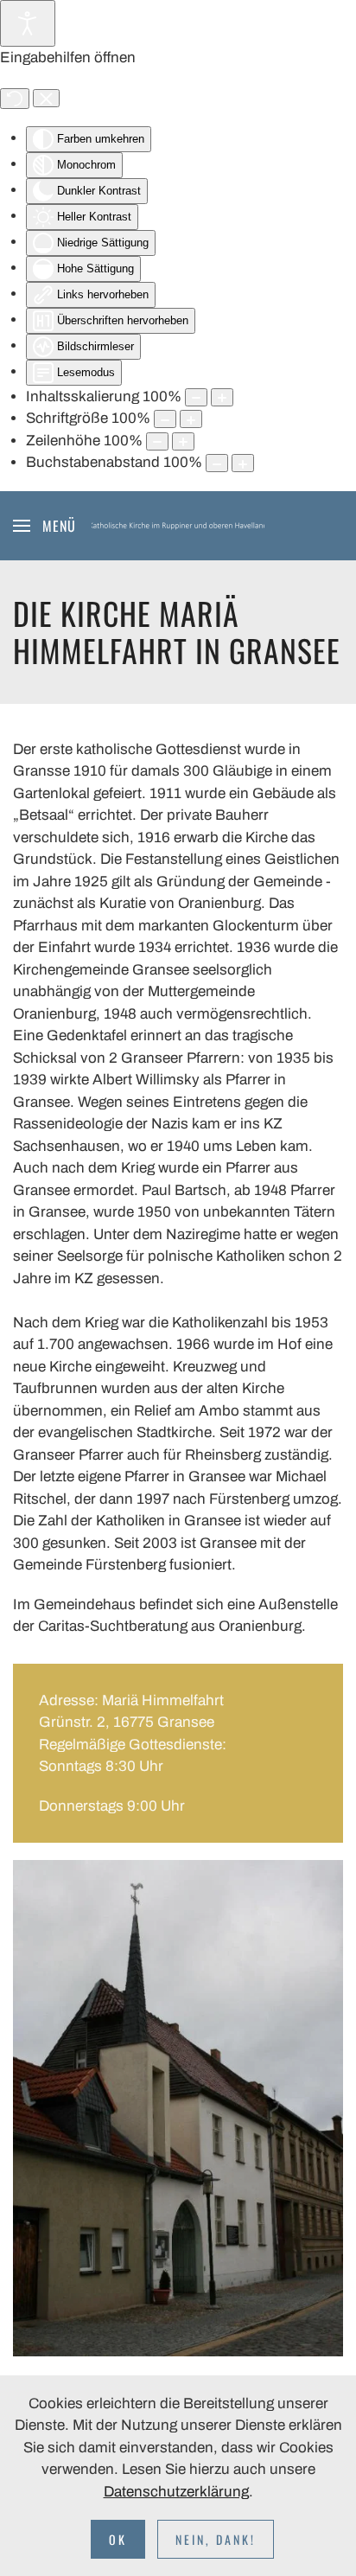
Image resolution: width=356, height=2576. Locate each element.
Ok (118, 2539)
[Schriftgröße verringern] (165, 419)
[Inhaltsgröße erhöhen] (222, 397)
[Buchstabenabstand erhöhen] (243, 463)
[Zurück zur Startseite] (178, 526)
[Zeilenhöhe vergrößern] (183, 441)
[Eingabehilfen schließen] (46, 99)
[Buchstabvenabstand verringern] (217, 463)
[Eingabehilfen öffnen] (28, 23)
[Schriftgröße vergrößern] (191, 419)
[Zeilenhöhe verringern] (157, 441)
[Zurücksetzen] (15, 99)
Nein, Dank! (216, 2539)
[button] (44, 526)
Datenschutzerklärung (176, 2492)
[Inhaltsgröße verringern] (196, 397)
